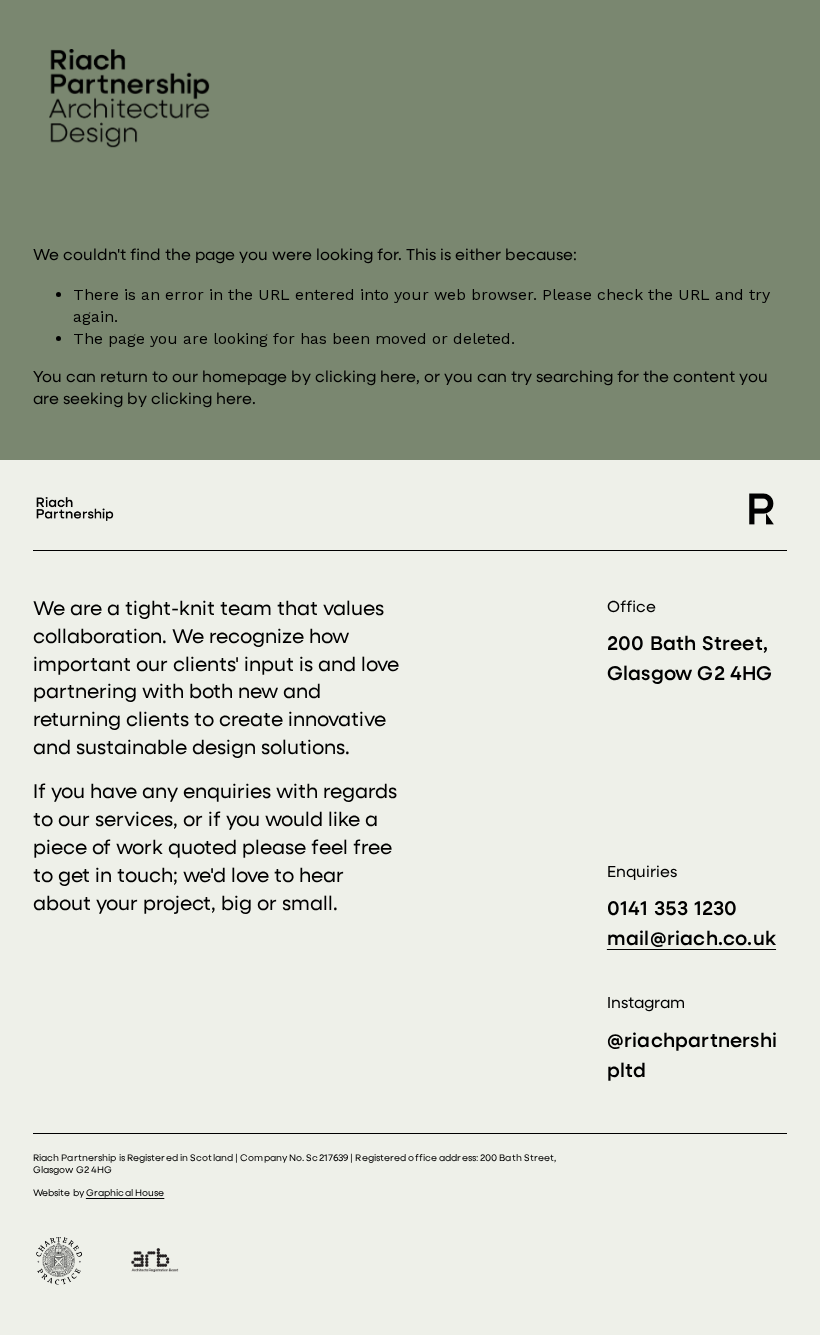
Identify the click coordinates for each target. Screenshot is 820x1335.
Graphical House (125, 1193)
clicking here (365, 378)
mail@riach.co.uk (691, 940)
